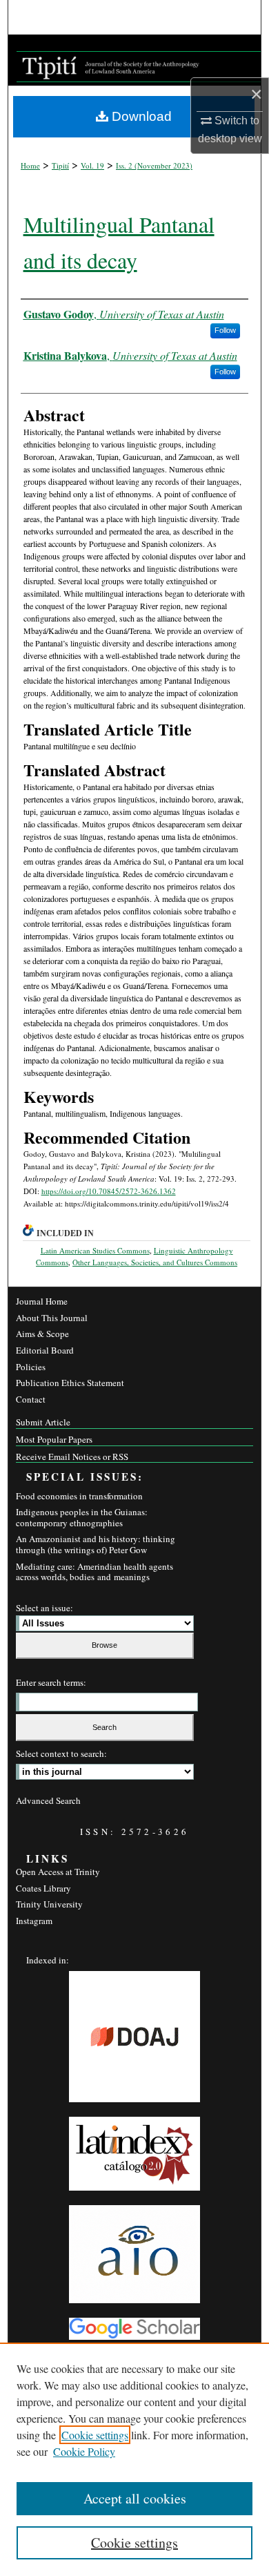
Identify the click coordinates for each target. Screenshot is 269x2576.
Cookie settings (95, 2435)
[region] (134, 2459)
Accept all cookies (135, 2498)
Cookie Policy (84, 2451)
